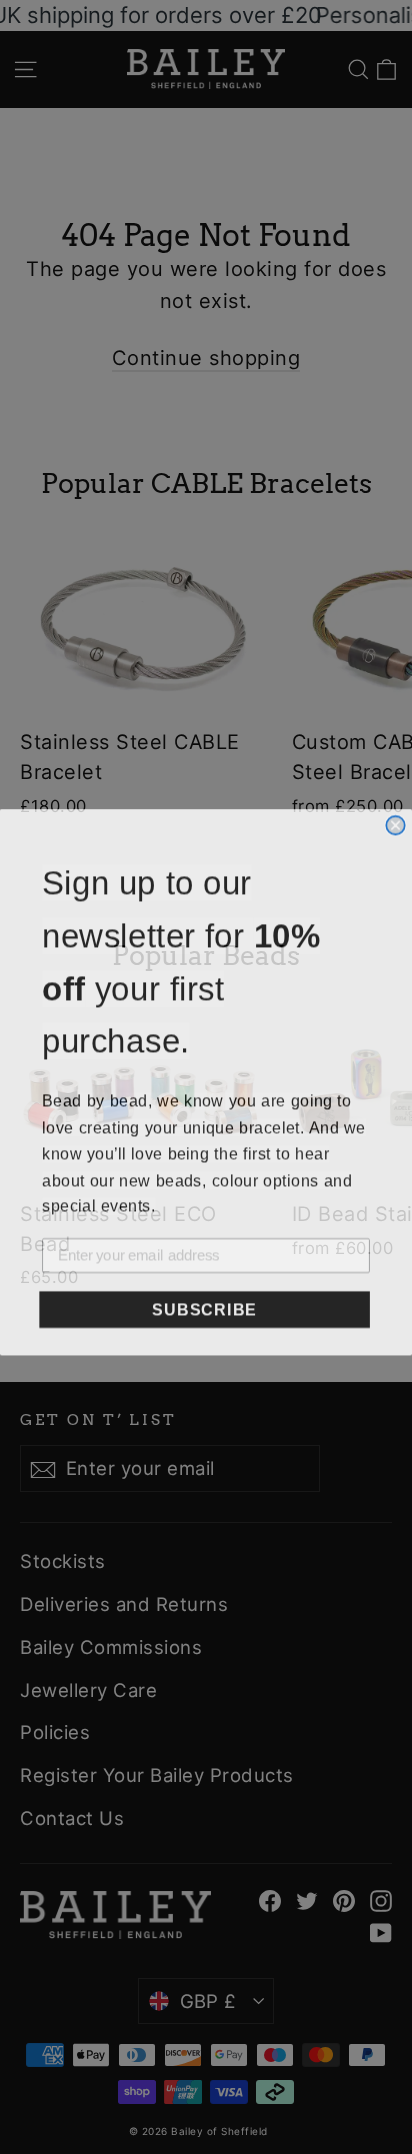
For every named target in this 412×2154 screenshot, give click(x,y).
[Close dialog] (395, 820)
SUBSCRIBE (204, 1304)
